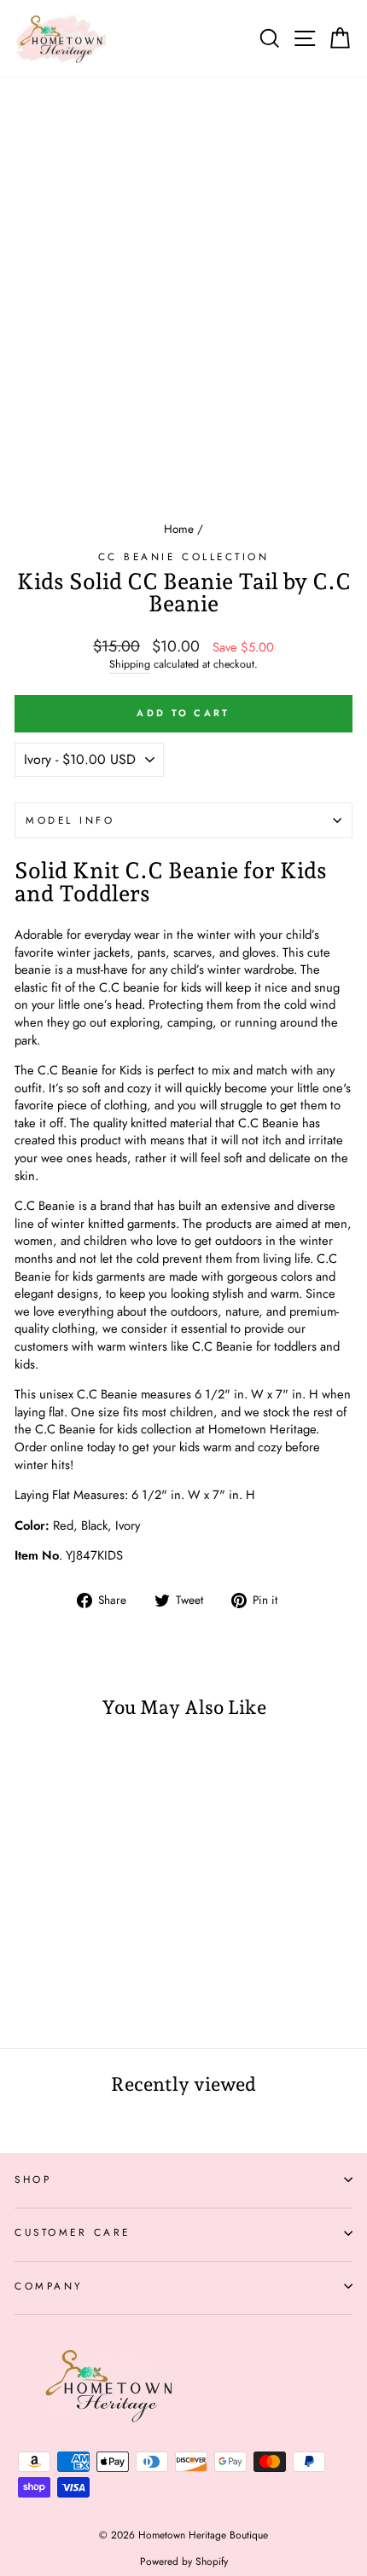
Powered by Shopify (184, 2562)
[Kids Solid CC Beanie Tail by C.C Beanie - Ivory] (64, 1990)
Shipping (130, 665)
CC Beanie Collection (184, 556)
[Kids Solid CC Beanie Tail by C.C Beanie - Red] (24, 1990)
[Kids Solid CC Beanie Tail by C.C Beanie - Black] (44, 1990)
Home (179, 529)
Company (49, 2286)
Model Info (70, 820)
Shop (33, 2179)
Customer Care (73, 2232)
